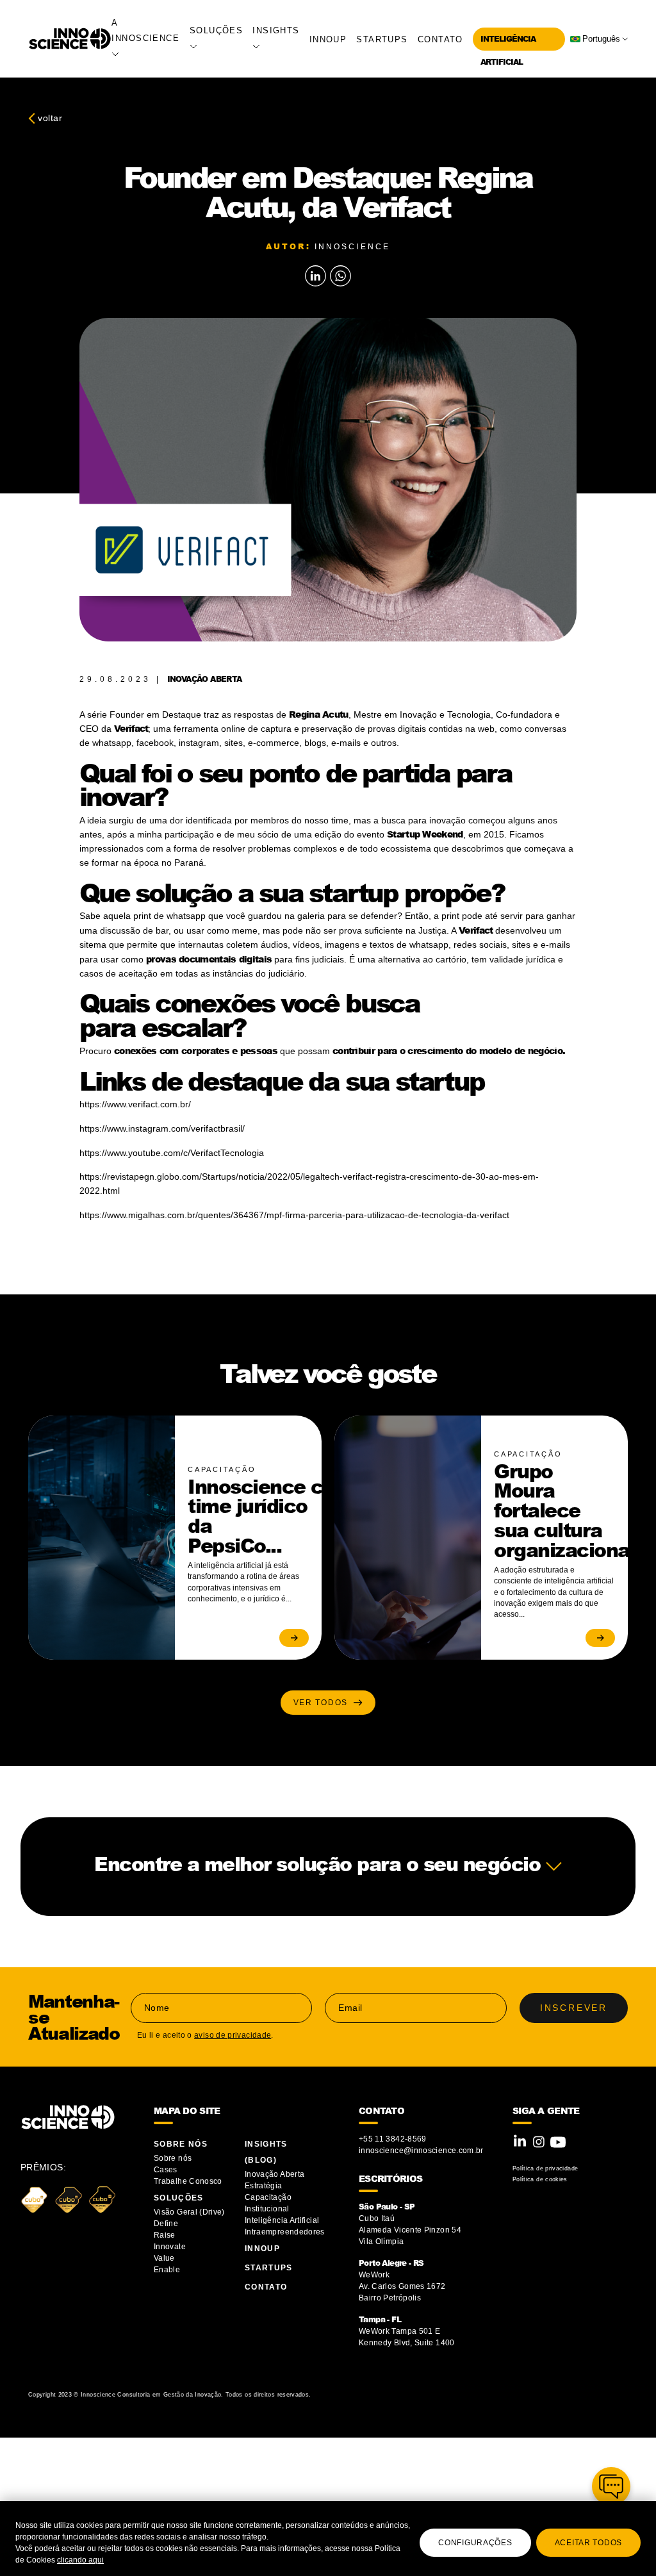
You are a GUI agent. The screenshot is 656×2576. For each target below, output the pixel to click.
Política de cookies (540, 2179)
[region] (328, 2539)
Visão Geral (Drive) (190, 2212)
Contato (440, 39)
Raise (165, 2235)
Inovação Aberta (275, 2174)
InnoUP (328, 39)
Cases (166, 2170)
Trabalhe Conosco (188, 2181)
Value (164, 2258)
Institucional (267, 2209)
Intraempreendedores (285, 2232)
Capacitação (268, 2197)
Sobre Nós (181, 2144)
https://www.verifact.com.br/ (135, 1104)
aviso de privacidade (233, 2035)
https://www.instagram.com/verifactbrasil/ (162, 1128)
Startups (382, 39)
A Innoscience (145, 30)
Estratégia (264, 2186)
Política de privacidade (545, 2168)
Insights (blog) (266, 2152)
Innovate (170, 2247)
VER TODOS (324, 1703)
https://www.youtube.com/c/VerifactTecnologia (172, 1153)
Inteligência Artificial (282, 2220)
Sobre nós (173, 2158)
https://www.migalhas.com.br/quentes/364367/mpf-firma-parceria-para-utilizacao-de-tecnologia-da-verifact (294, 1215)
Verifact (131, 728)
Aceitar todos (588, 2543)
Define (166, 2224)
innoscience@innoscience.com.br (421, 2151)
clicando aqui (80, 2560)
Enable (167, 2270)
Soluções (179, 2198)
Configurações (475, 2543)
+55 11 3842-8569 (393, 2139)
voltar (49, 118)
